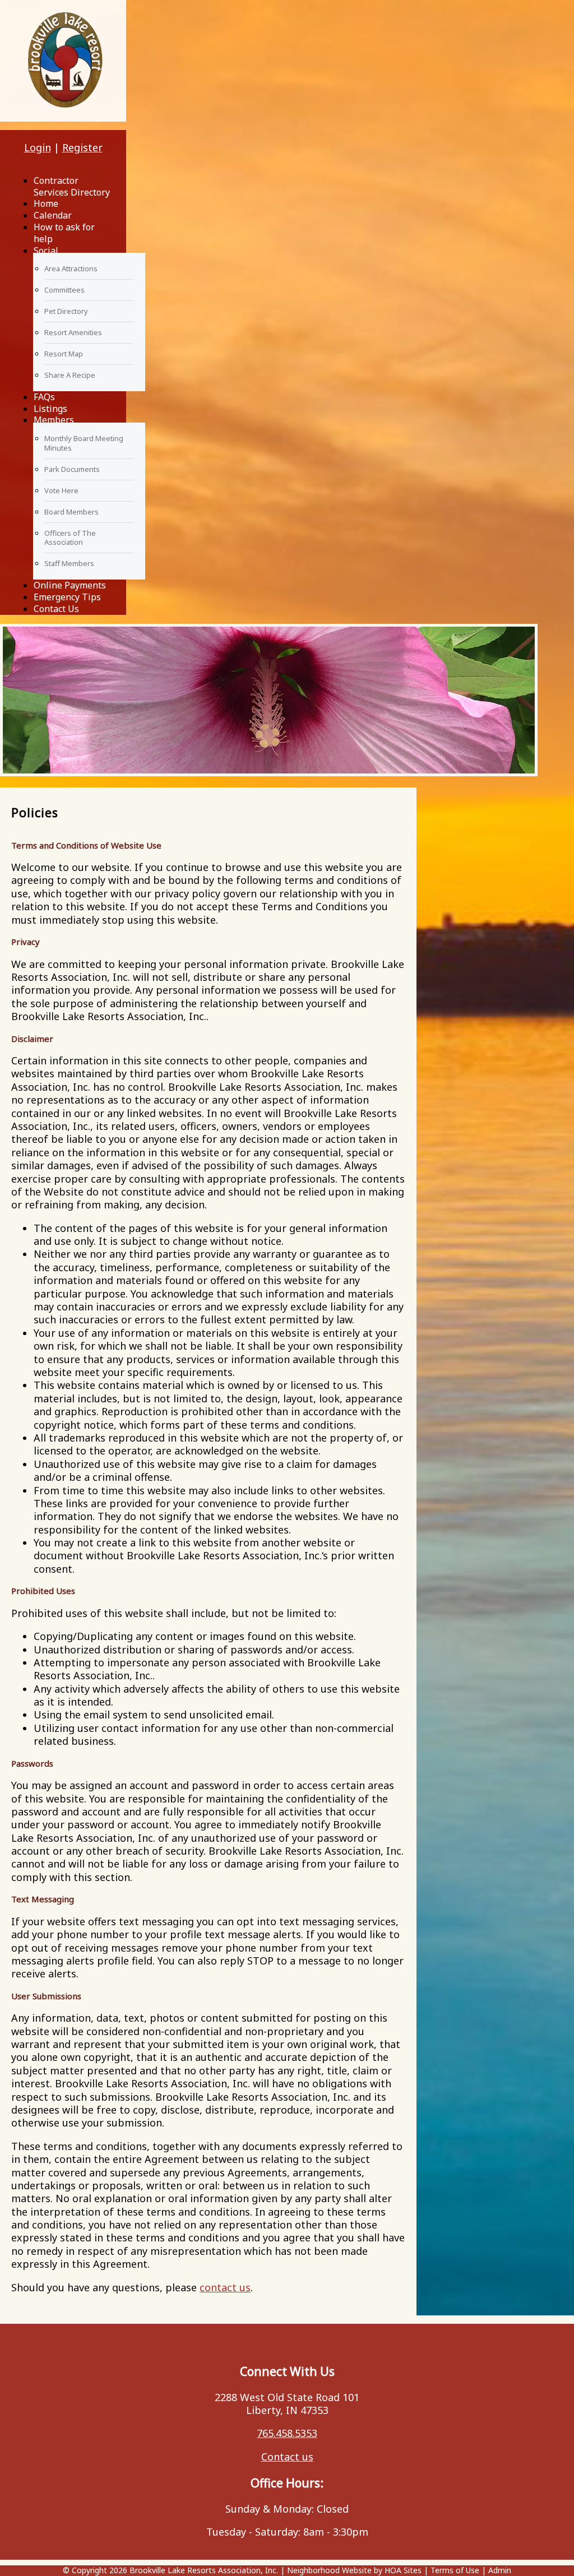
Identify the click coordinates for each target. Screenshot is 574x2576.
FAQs (44, 397)
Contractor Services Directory (72, 186)
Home (46, 203)
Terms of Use (455, 2570)
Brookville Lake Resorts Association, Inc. (204, 2570)
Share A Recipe (70, 375)
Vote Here (61, 490)
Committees (64, 290)
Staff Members (69, 563)
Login (38, 147)
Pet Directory (66, 311)
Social (46, 251)
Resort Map (64, 354)
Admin (500, 2570)
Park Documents (72, 469)
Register (82, 147)
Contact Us (56, 609)
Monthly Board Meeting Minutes (84, 443)
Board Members (71, 512)
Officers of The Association (70, 538)
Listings (50, 409)
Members (54, 420)
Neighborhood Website (329, 2570)
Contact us (287, 2457)
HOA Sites (403, 2570)
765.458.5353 (287, 2433)
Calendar (53, 215)
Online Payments (70, 585)
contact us (225, 2287)
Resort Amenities (73, 332)
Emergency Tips (67, 597)
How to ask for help (64, 233)
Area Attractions (71, 268)
